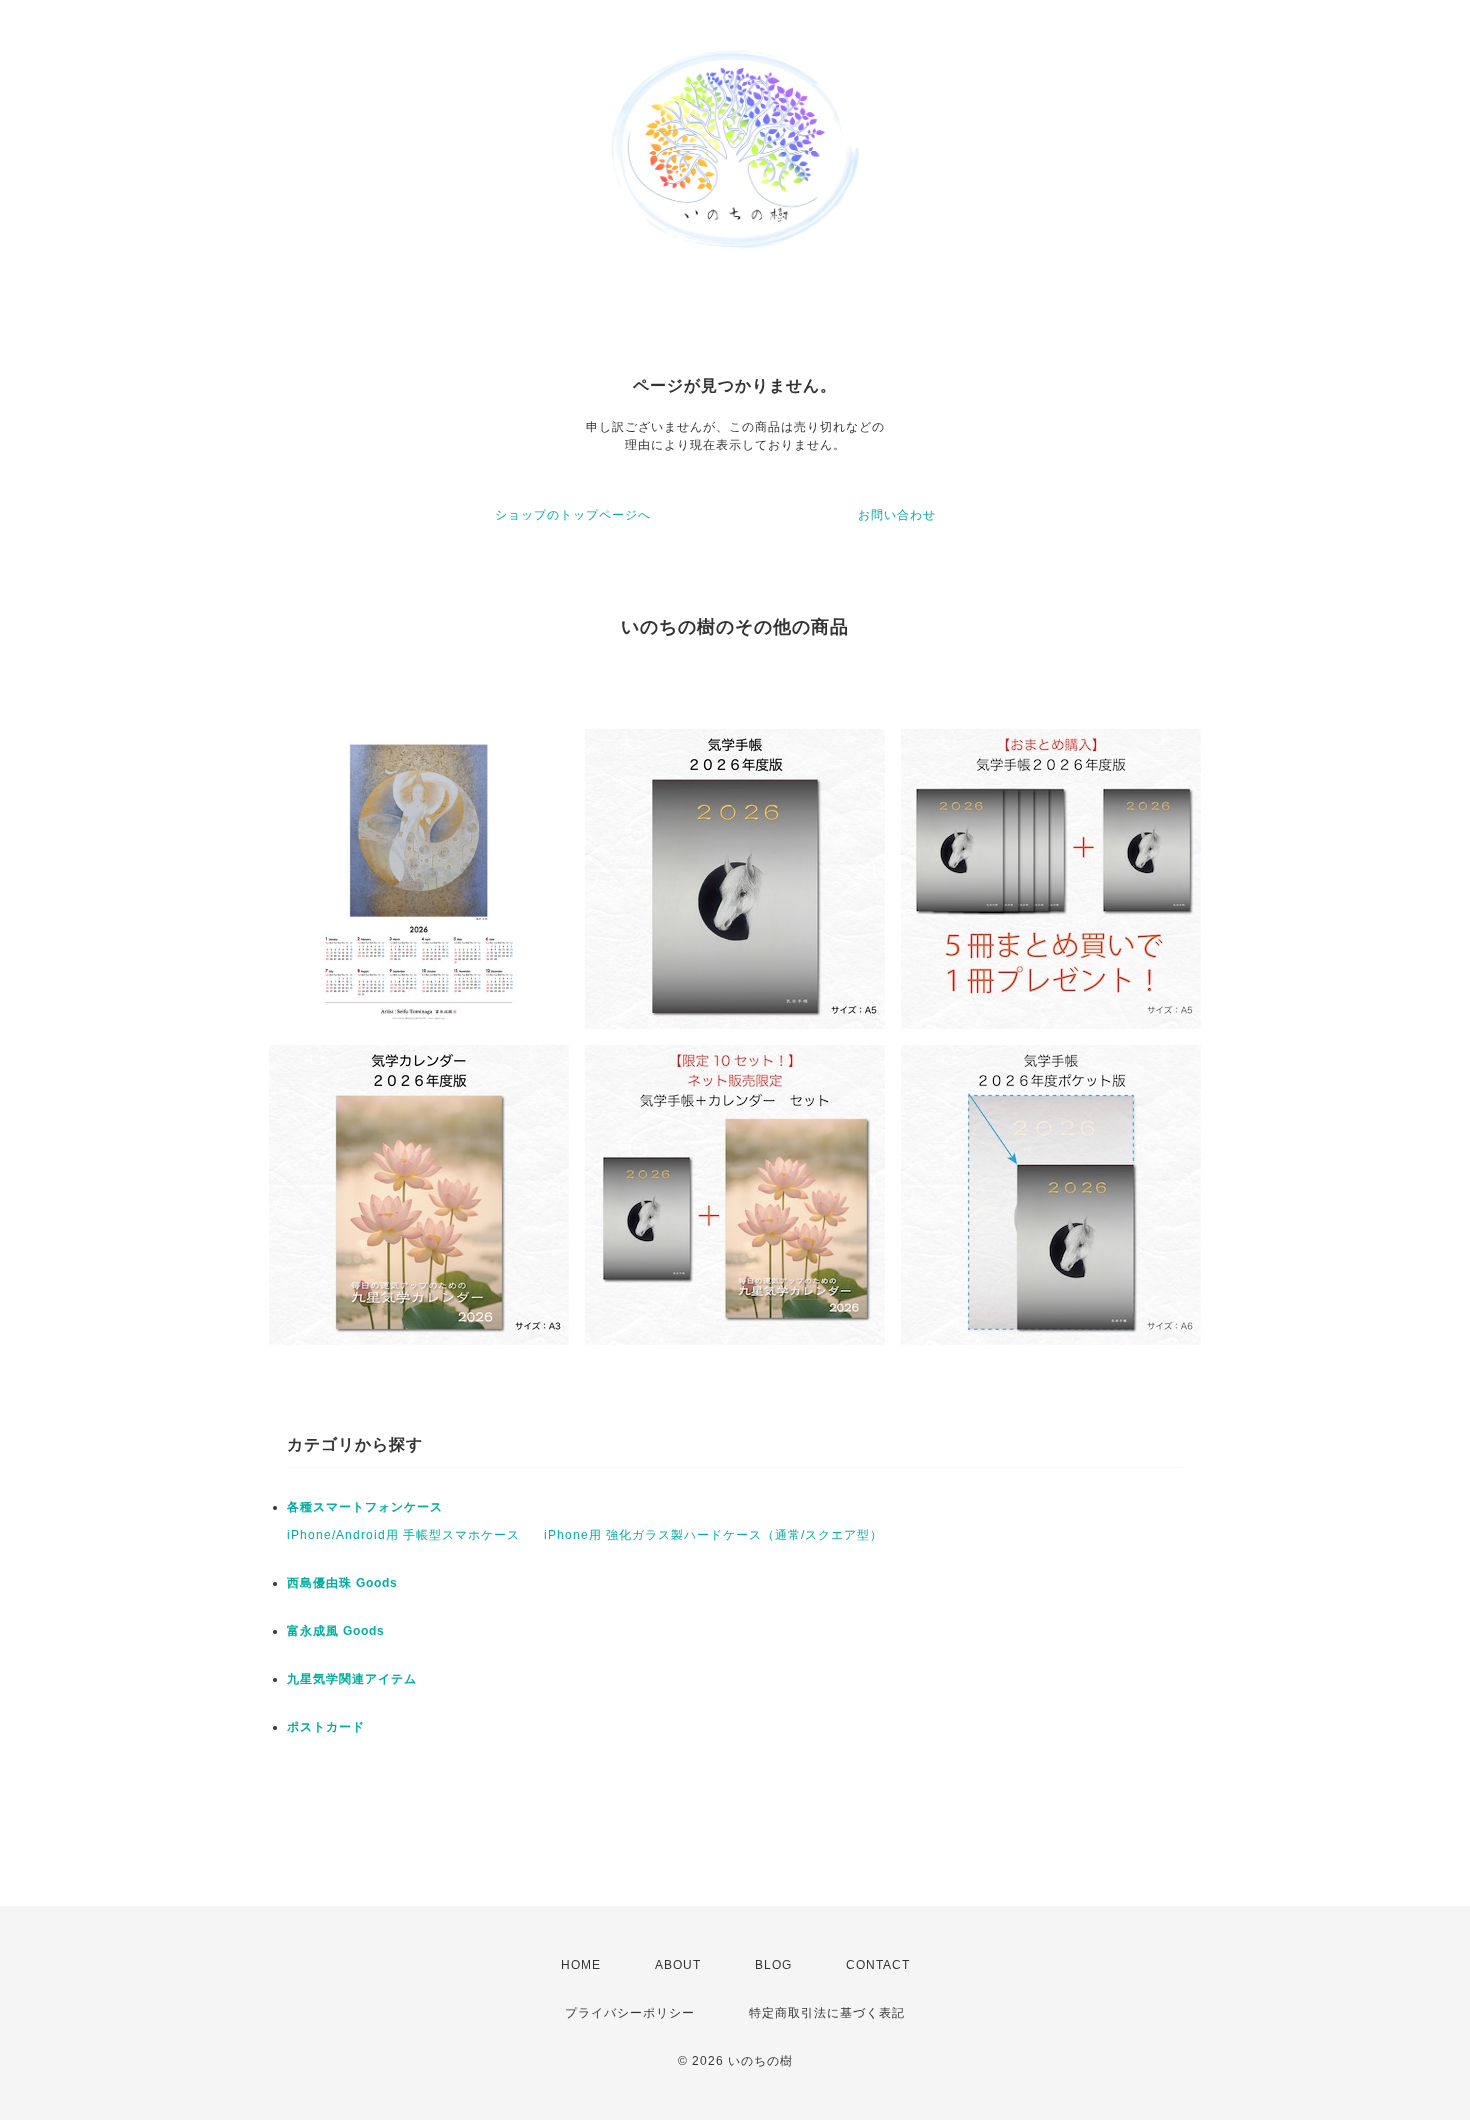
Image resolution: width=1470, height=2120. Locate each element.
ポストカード (326, 1727)
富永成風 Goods (336, 1631)
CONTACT (878, 1965)
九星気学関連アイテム (352, 1679)
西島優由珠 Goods (342, 1583)
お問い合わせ (897, 515)
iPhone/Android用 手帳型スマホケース (403, 1535)
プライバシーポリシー (630, 2013)
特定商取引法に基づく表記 (827, 2013)
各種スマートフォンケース (365, 1507)
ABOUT (678, 1965)
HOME (581, 1965)
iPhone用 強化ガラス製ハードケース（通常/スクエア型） (713, 1535)
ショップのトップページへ (573, 515)
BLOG (773, 1965)
